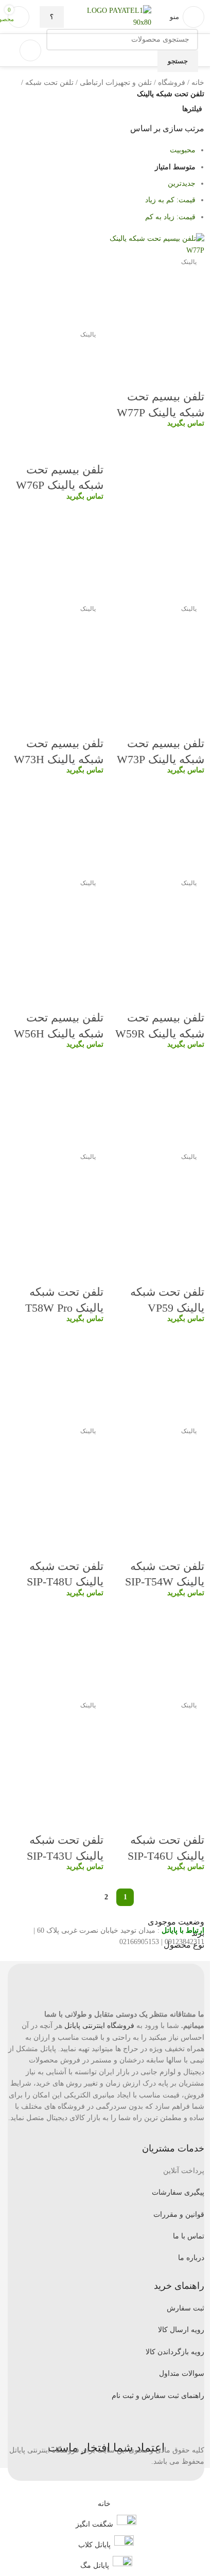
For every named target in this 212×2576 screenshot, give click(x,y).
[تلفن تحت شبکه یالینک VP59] (156, 1103)
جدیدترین (182, 183)
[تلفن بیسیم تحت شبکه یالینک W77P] (156, 244)
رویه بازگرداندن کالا (175, 2352)
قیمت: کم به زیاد (170, 200)
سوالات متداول (182, 2374)
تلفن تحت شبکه (49, 83)
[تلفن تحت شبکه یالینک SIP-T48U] (56, 1377)
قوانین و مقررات (179, 2215)
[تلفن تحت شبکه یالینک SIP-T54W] (156, 1377)
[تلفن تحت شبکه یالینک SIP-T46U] (156, 1651)
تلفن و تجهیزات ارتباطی (116, 83)
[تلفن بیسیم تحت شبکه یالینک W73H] (56, 554)
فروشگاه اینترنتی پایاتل (99, 2026)
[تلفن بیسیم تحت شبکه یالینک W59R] (156, 829)
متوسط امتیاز (175, 167)
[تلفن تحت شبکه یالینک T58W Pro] (56, 1103)
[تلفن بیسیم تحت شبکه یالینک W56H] (56, 829)
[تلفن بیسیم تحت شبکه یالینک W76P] (56, 280)
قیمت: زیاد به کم (170, 217)
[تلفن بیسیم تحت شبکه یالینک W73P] (156, 554)
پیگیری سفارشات (178, 2192)
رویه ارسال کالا (181, 2330)
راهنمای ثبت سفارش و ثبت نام (158, 2396)
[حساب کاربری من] (30, 50)
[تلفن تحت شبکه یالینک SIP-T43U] (56, 1651)
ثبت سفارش (185, 2308)
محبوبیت (183, 150)
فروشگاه (172, 83)
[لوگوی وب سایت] (152, 16)
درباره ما (191, 2258)
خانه (198, 83)
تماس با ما (189, 2236)
